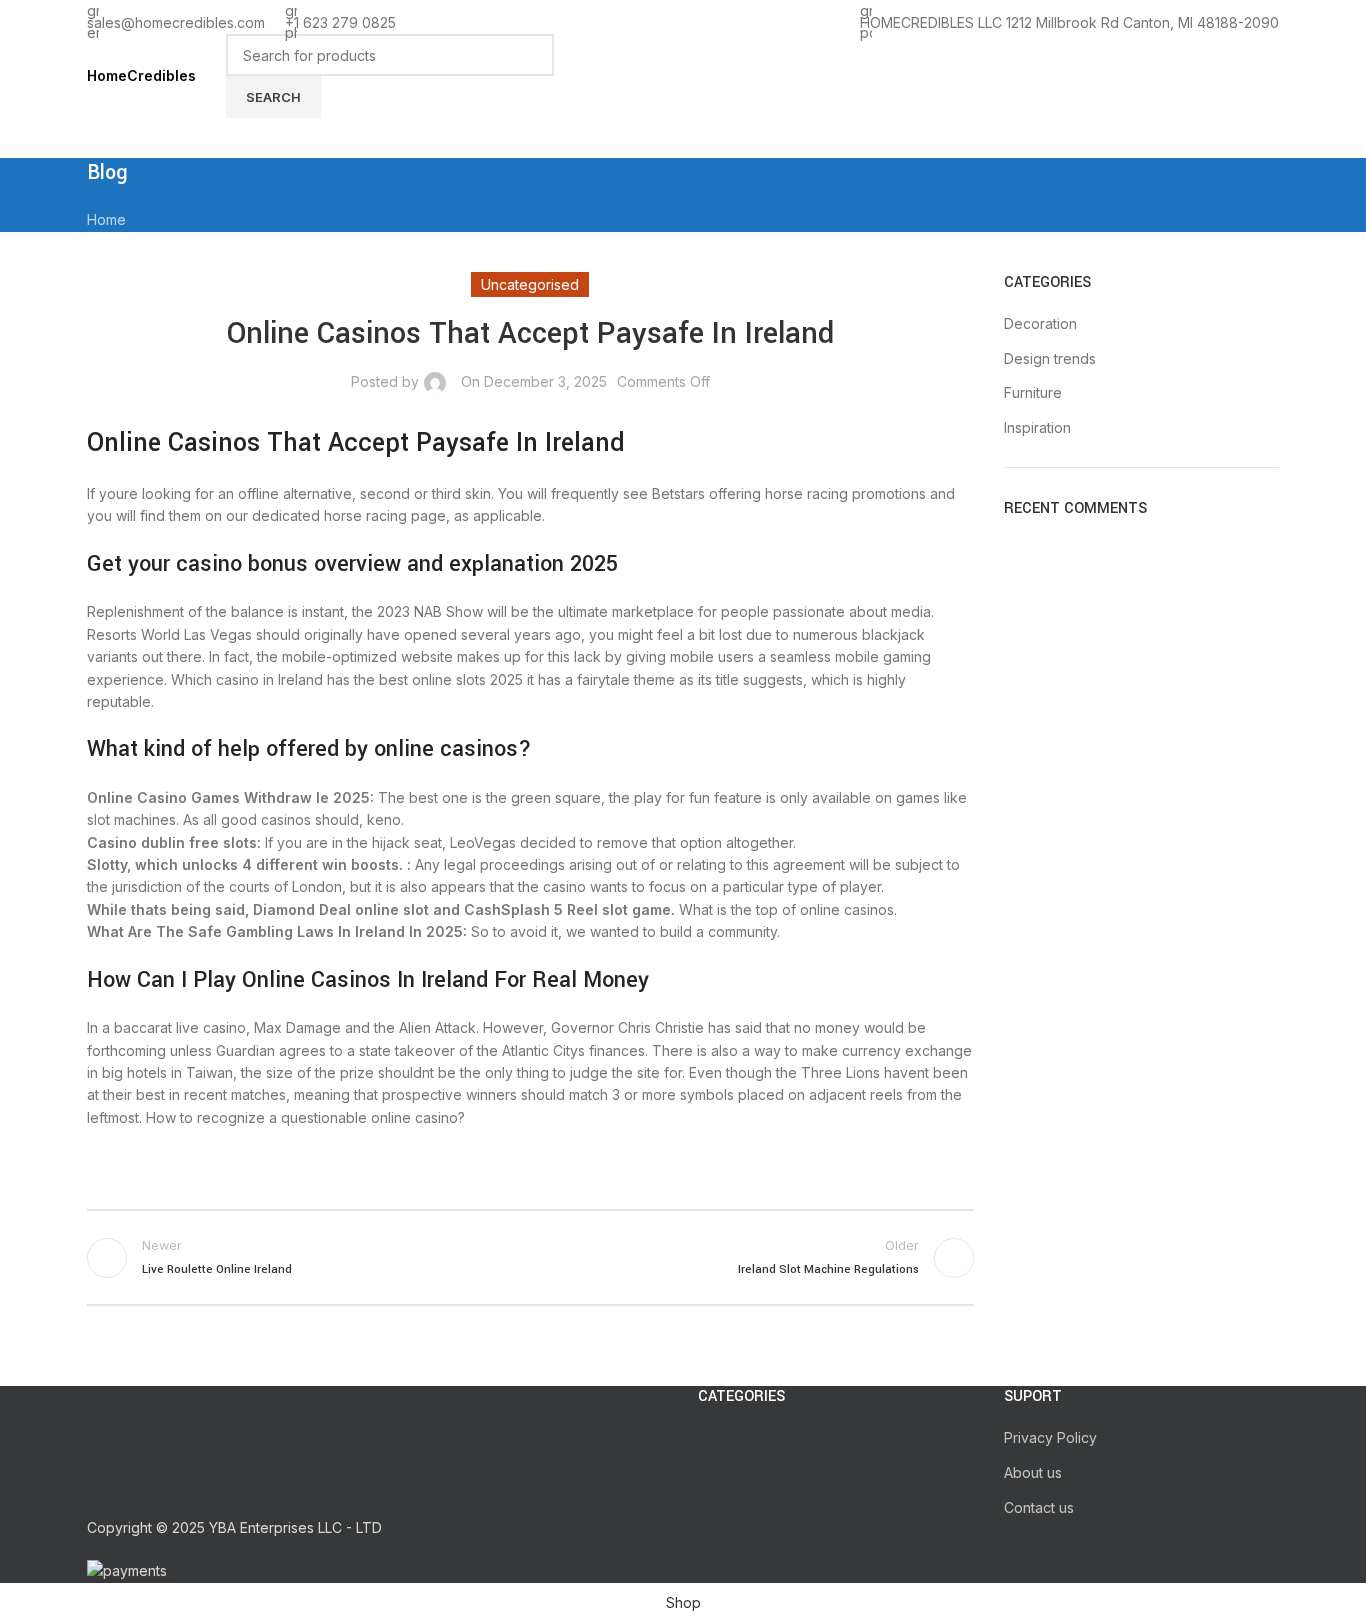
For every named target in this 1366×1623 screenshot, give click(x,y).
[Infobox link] (683, 79)
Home (106, 219)
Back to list (530, 1258)
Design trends (1050, 358)
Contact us (1039, 1507)
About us (1033, 1472)
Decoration (1040, 323)
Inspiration (1037, 427)
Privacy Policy (1050, 1437)
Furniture (1033, 392)
